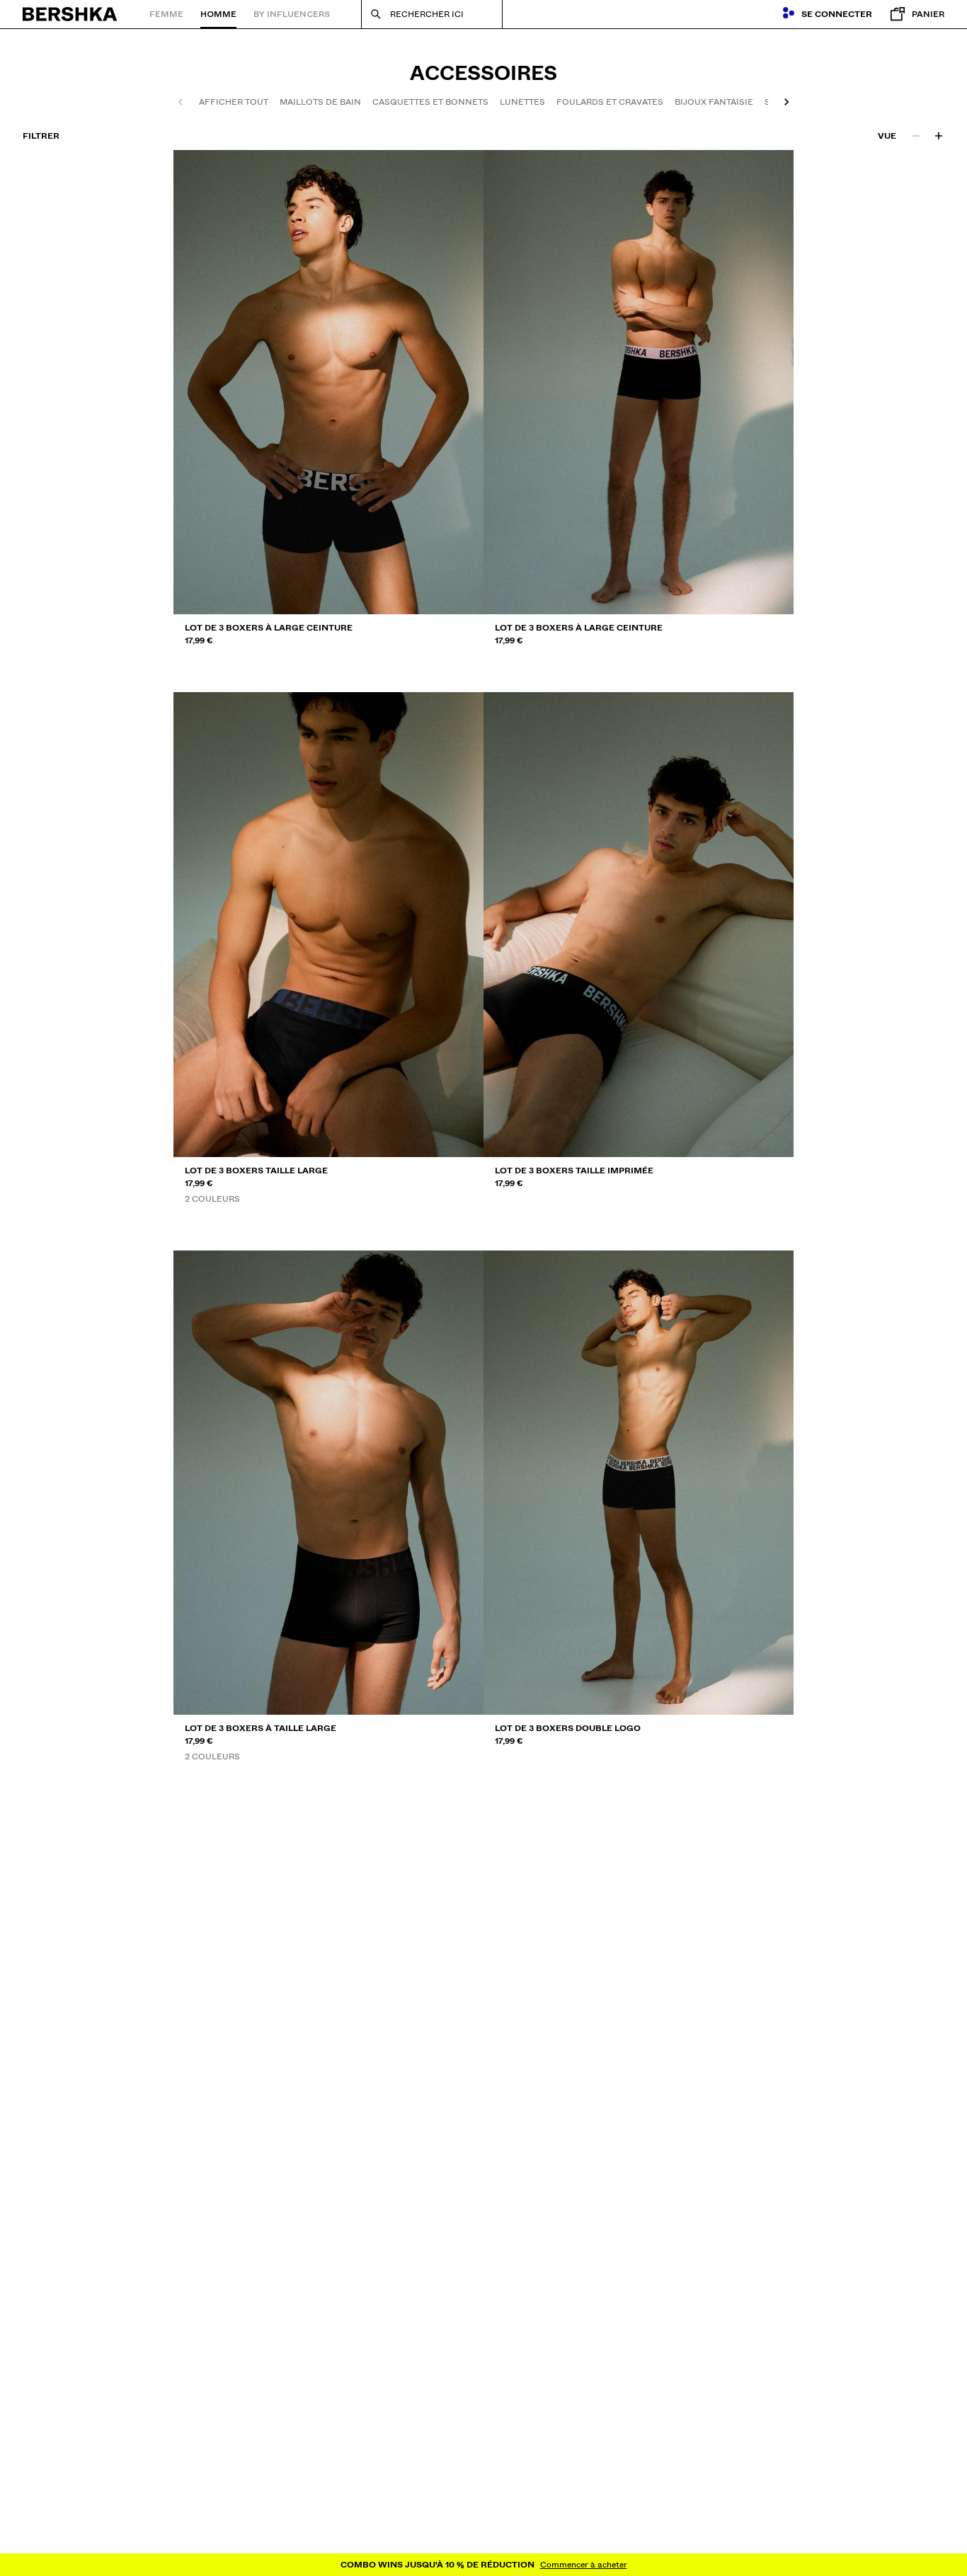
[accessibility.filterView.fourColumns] (939, 136)
